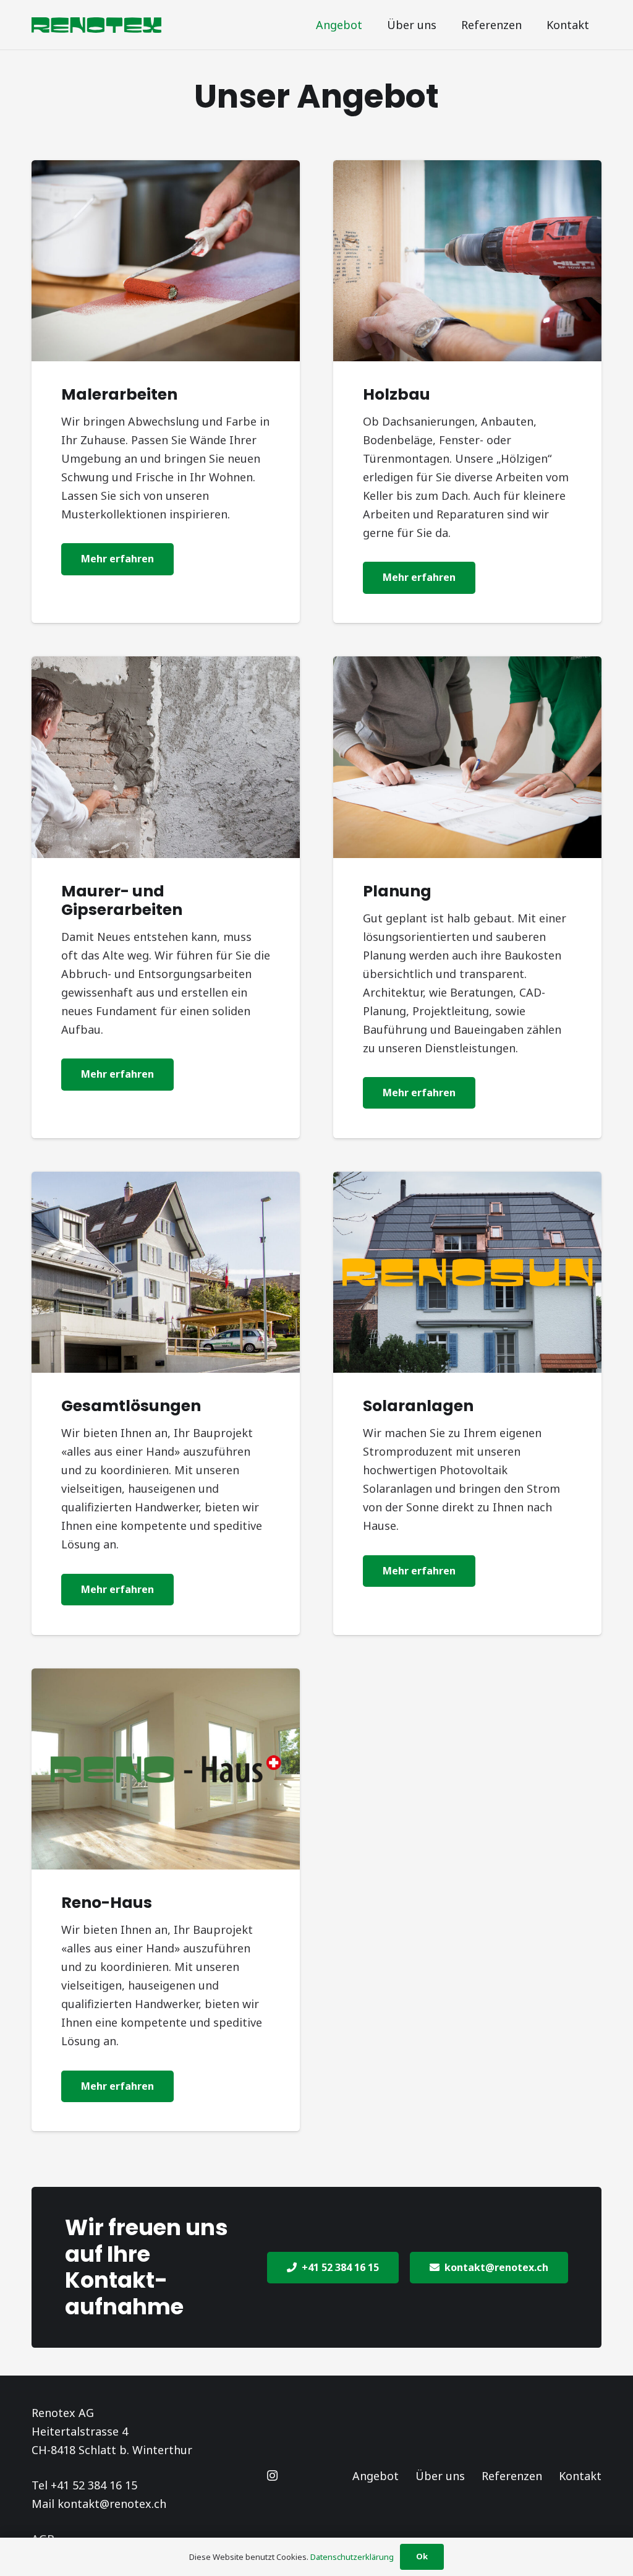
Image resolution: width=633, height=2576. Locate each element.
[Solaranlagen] (467, 1272)
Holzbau (397, 394)
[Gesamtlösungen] (166, 1272)
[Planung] (467, 757)
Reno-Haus (107, 1903)
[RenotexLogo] (96, 25)
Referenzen (512, 2476)
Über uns (440, 2476)
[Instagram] (272, 2475)
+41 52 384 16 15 (94, 2485)
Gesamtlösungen (131, 1406)
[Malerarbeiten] (166, 261)
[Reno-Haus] (166, 1769)
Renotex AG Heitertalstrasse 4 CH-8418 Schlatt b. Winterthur (112, 2431)
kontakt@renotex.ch (112, 2504)
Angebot (376, 2476)
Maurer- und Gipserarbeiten (122, 900)
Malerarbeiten (119, 394)
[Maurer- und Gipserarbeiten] (166, 757)
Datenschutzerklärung (352, 2557)
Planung (397, 891)
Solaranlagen (418, 1406)
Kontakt (580, 2476)
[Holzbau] (467, 261)
